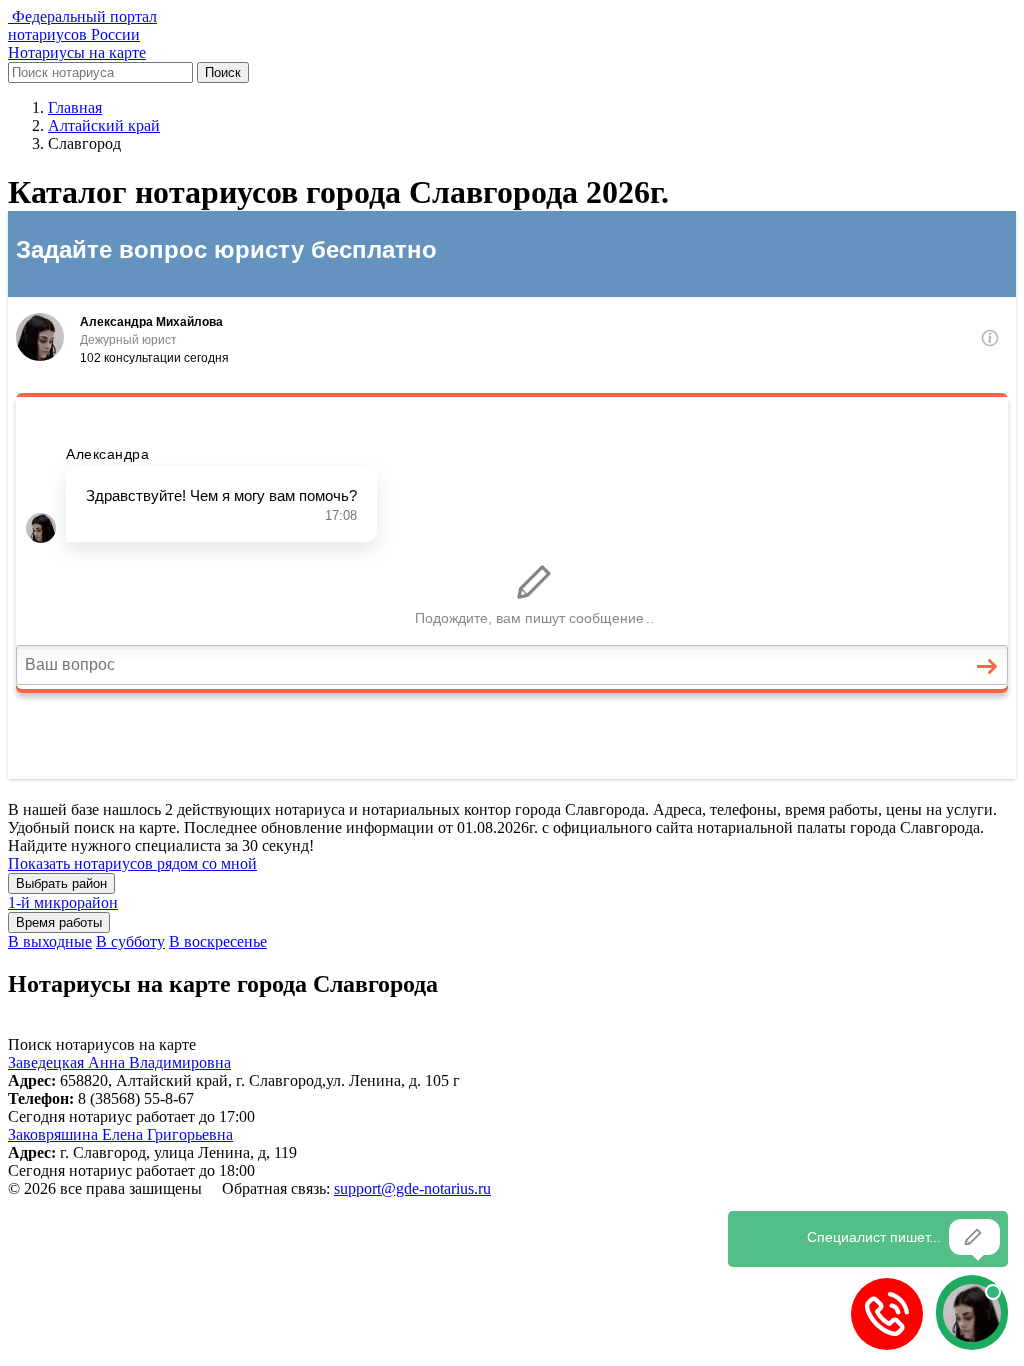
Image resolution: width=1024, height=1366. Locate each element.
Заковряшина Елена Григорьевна (120, 1134)
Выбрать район (61, 883)
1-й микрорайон (63, 902)
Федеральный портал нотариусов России (82, 25)
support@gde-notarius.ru (412, 1188)
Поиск (223, 72)
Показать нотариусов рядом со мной (132, 863)
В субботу (130, 941)
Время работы (59, 922)
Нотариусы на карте (77, 52)
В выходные (50, 941)
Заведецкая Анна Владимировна (119, 1062)
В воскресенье (218, 941)
